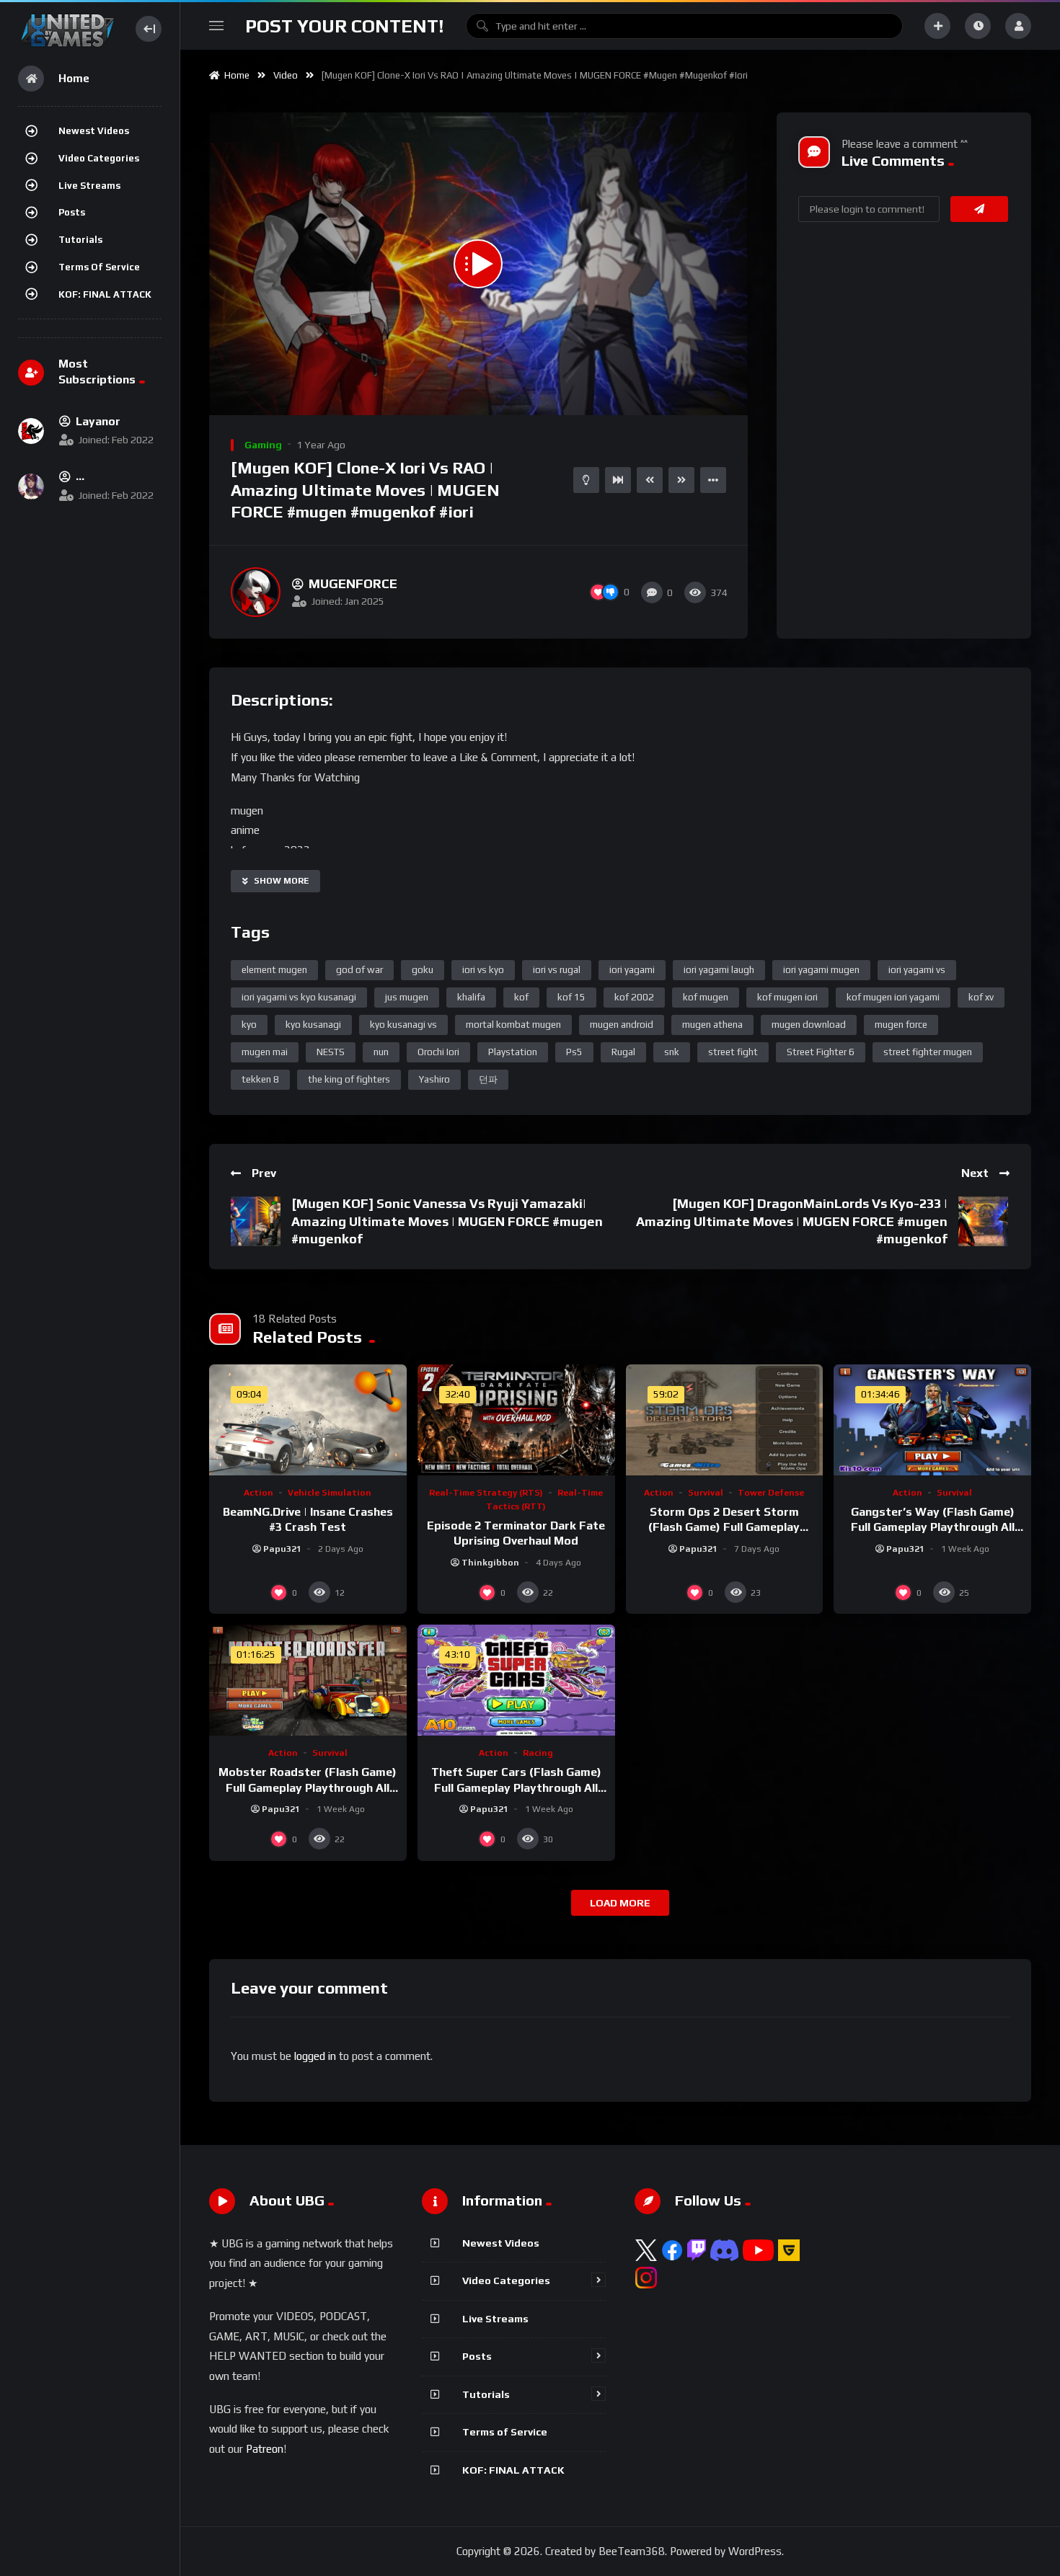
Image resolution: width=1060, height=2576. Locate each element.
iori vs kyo (483, 970)
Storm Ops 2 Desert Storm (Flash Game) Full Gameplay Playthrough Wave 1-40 (724, 1527)
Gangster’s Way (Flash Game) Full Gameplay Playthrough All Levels (933, 1527)
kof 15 (571, 997)
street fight (733, 1052)
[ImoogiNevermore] (31, 487)
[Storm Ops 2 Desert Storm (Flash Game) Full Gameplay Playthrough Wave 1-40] (725, 1420)
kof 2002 (634, 997)
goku (423, 970)
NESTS (331, 1052)
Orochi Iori (438, 1052)
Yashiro (434, 1079)
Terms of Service (99, 267)
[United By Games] (67, 28)
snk (672, 1052)
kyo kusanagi (313, 1025)
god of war (359, 970)
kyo (249, 1025)
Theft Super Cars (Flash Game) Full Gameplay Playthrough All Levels (516, 1787)
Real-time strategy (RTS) (486, 1493)
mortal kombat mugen (513, 1025)
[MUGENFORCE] (256, 592)
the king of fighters (349, 1079)
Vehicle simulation (330, 1493)
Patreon (265, 2449)
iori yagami (632, 970)
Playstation (513, 1052)
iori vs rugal (557, 970)
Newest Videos (94, 131)
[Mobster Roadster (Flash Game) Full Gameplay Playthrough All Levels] (308, 1680)
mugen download (809, 1025)
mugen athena (712, 1025)
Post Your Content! (345, 26)
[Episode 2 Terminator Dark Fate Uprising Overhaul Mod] (516, 1420)
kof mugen (706, 997)
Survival (706, 1493)
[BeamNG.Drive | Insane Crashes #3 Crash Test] (308, 1420)
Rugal (623, 1052)
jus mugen (407, 997)
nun (381, 1052)
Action (259, 1493)
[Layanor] (31, 431)
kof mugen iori (787, 997)
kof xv (981, 997)
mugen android (622, 1025)
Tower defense (771, 1493)
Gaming (263, 445)
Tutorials (80, 240)
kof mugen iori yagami (893, 997)
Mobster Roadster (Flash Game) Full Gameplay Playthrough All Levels (308, 1787)
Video (286, 75)
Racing (538, 1753)
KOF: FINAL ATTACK (105, 294)
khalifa (471, 997)
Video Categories (99, 158)
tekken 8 (260, 1079)
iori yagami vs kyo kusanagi (299, 997)
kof (521, 997)
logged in (315, 2056)
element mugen (274, 970)
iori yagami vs (917, 970)
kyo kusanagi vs (403, 1025)
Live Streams (89, 186)
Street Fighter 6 (821, 1052)
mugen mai (265, 1052)
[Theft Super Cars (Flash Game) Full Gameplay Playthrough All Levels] (516, 1680)
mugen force (901, 1025)
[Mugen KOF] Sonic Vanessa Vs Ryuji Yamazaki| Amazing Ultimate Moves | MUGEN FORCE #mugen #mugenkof (447, 1221)
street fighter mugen (928, 1052)
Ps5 (574, 1052)
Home (235, 75)
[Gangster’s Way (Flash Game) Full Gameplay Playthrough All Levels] (932, 1420)
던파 (488, 1079)
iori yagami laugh (719, 970)
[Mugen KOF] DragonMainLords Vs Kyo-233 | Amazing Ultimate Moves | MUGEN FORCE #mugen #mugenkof (792, 1221)
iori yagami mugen (821, 970)
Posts (72, 212)
